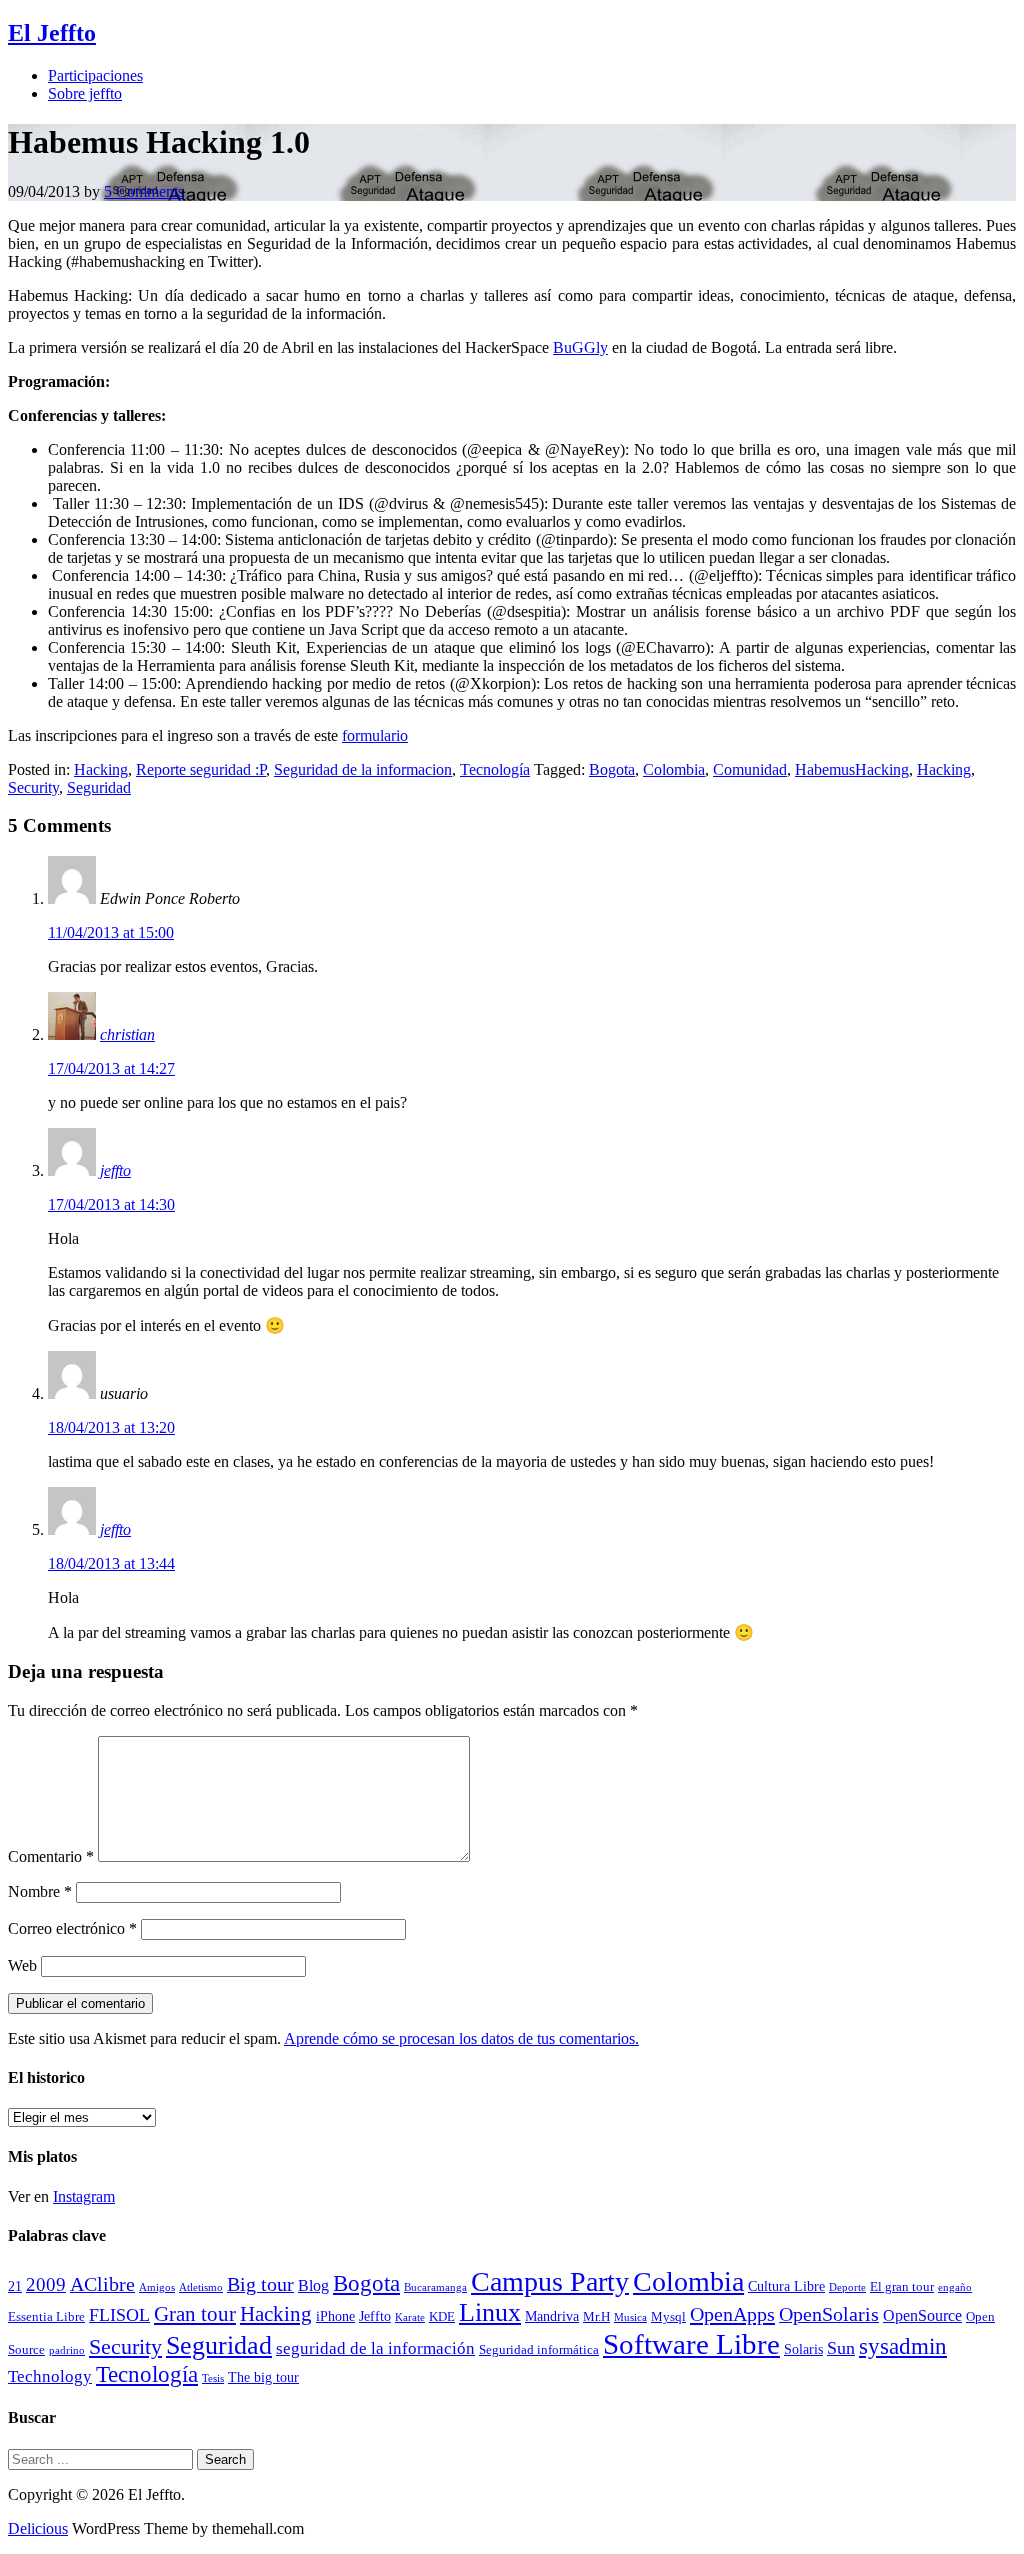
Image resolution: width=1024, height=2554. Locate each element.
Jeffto (375, 2316)
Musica (630, 2317)
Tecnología (495, 769)
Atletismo (201, 2287)
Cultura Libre (786, 2286)
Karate (410, 2317)
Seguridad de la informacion (363, 769)
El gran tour (902, 2287)
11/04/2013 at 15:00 (111, 932)
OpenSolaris (829, 2314)
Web (22, 1965)
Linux (490, 2312)
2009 (46, 2284)
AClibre (102, 2284)
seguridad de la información (375, 2348)
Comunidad (750, 769)
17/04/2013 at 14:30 (111, 1204)
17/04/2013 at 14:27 (111, 1068)
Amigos (157, 2287)
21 (15, 2286)
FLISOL (119, 2315)
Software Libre (691, 2344)
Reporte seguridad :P (201, 769)
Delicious (38, 2528)
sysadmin (903, 2346)
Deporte (847, 2287)
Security (33, 787)
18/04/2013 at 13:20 (111, 1427)
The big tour (263, 2377)
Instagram (84, 2196)
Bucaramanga (435, 2287)
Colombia (674, 769)
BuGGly (580, 347)
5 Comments (144, 191)
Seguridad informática (539, 2350)
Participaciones (95, 75)
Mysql (668, 2317)
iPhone (335, 2316)
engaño (955, 2287)
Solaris (803, 2349)
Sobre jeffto (85, 93)
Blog (313, 2285)
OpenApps (732, 2314)
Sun (841, 2348)
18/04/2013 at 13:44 (111, 1563)
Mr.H (596, 2317)
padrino (67, 2350)
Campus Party (550, 2281)
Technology (50, 2376)
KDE (442, 2317)
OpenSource (922, 2315)
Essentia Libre (46, 2317)
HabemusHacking (852, 769)
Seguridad (99, 787)
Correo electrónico (72, 1928)
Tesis (213, 2378)
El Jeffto (52, 33)
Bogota (612, 769)
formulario (375, 735)
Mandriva (552, 2316)
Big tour (260, 2284)
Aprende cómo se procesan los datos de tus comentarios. (461, 2038)
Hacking (101, 769)
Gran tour (195, 2314)
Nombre (40, 1891)
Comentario (51, 1856)
